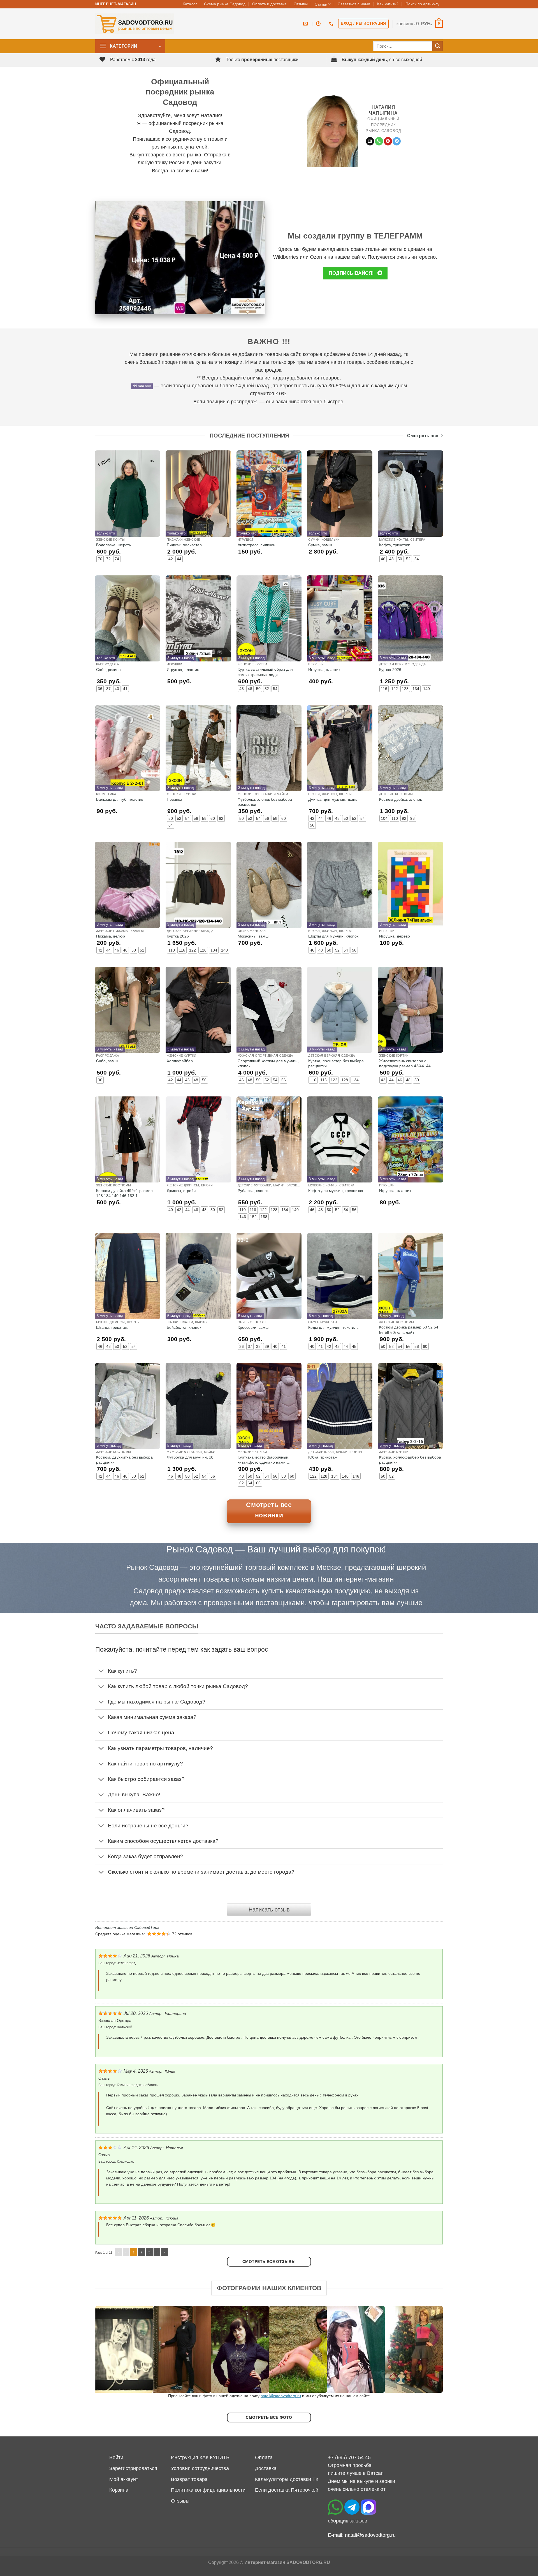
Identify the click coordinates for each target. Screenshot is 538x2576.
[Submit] (438, 46)
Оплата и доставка (269, 4)
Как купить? (388, 4)
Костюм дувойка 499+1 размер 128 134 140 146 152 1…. (124, 1193)
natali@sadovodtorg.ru (281, 2396)
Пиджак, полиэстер (184, 545)
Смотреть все (423, 436)
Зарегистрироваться (133, 2468)
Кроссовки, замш (253, 1327)
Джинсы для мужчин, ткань (333, 799)
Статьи (321, 4)
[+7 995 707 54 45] (332, 24)
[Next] (429, 2349)
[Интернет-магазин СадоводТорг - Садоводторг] (135, 24)
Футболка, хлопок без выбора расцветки (265, 802)
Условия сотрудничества (200, 2468)
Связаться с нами (354, 4)
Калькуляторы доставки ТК (287, 2479)
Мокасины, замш (253, 936)
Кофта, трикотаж (394, 545)
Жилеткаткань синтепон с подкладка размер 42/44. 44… (407, 1063)
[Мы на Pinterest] (388, 141)
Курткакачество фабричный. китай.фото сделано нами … (264, 1460)
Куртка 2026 (390, 670)
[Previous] (109, 2349)
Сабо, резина (108, 670)
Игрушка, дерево (395, 936)
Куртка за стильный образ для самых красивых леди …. (265, 672)
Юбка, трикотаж (323, 1457)
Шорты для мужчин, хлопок (333, 936)
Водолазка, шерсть (113, 545)
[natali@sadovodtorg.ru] (306, 24)
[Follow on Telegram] (397, 141)
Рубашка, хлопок (253, 1191)
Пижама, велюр (111, 936)
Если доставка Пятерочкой (287, 2490)
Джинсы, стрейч (181, 1191)
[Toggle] (101, 1671)
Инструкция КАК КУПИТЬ (200, 2457)
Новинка (174, 799)
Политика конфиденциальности (208, 2490)
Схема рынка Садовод (225, 4)
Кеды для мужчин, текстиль (333, 1327)
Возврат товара (189, 2479)
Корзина (119, 2490)
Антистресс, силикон (257, 545)
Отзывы (301, 4)
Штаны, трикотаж (112, 1327)
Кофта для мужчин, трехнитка (336, 1191)
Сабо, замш (107, 1061)
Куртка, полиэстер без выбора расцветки (336, 1063)
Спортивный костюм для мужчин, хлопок (268, 1063)
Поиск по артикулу (422, 4)
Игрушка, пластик (183, 670)
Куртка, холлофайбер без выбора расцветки (410, 1460)
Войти (116, 2457)
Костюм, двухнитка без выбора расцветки (124, 1460)
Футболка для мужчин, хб (190, 1457)
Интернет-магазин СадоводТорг (127, 1927)
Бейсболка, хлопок (184, 1327)
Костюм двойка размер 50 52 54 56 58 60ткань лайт (409, 1330)
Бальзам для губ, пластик (120, 799)
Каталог (190, 4)
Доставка (266, 2468)
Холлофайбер (180, 1061)
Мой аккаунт (124, 2479)
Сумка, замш (320, 545)
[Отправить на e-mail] (370, 141)
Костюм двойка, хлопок (400, 799)
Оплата (264, 2457)
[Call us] (379, 141)
